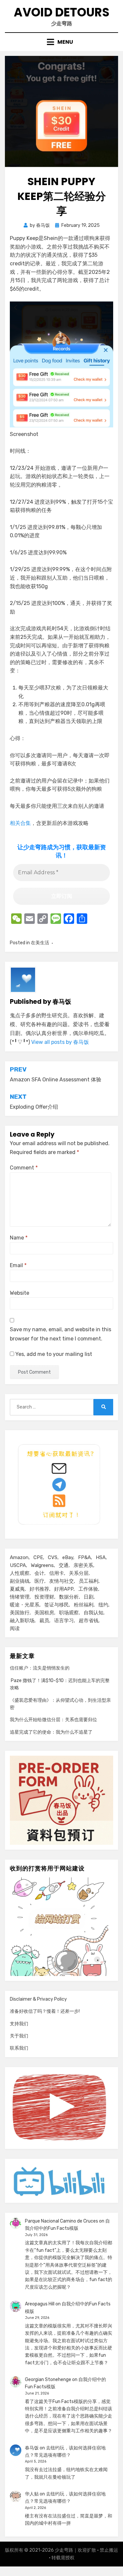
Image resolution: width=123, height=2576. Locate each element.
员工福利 (89, 1581)
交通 (64, 1565)
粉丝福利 (84, 1605)
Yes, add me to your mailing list (53, 1354)
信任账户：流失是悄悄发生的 (40, 1668)
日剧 (89, 1597)
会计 (39, 1573)
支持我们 (19, 2024)
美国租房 (44, 1613)
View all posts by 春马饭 (60, 1042)
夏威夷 (17, 1589)
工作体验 (88, 1589)
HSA (101, 1557)
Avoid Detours (62, 12)
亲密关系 (83, 1565)
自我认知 (93, 1613)
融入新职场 (22, 1621)
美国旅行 (20, 1613)
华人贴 (32, 2494)
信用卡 (57, 1573)
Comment (24, 1168)
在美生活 (40, 943)
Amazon (19, 1557)
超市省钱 (89, 1621)
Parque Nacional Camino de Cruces (61, 2221)
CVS (53, 1557)
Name (19, 1238)
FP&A (84, 1557)
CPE (38, 1557)
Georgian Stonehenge (48, 2380)
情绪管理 (20, 1597)
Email (18, 1265)
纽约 (103, 1605)
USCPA (18, 1565)
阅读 (15, 1628)
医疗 (39, 1581)
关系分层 (79, 1573)
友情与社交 (61, 1581)
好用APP (64, 1589)
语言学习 (64, 1621)
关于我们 (19, 2036)
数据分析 (69, 1597)
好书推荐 (39, 1589)
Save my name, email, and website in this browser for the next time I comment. (61, 1334)
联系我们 (19, 2048)
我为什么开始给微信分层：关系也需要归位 (53, 1720)
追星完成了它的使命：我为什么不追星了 (51, 1732)
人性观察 (20, 1573)
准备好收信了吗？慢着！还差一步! (45, 2011)
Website (20, 1293)
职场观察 (69, 1613)
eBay (68, 1557)
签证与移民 (57, 1605)
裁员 (44, 1621)
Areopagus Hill (40, 2304)
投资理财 (44, 1597)
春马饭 (32, 2448)
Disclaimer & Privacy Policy (38, 1999)
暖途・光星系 (25, 1605)
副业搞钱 (20, 1581)
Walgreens (42, 1565)
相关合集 (20, 823)
